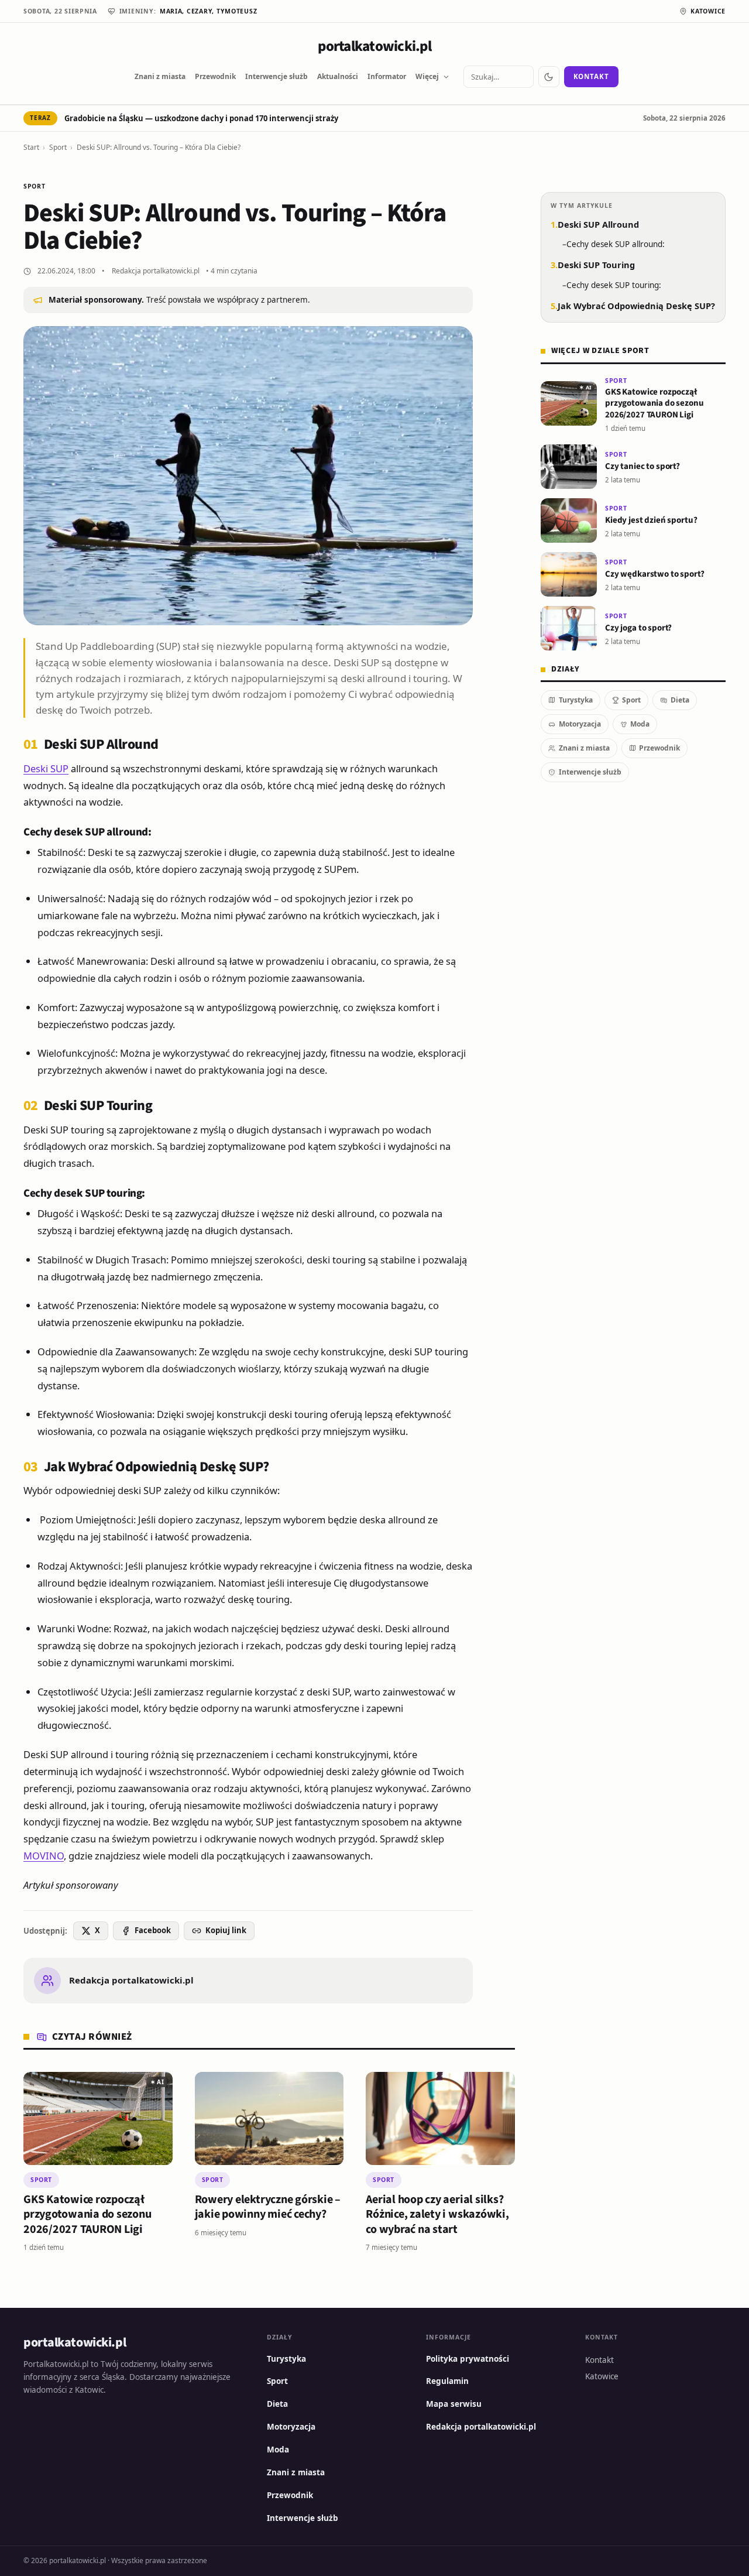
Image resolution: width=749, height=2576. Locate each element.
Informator (387, 76)
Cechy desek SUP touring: (614, 285)
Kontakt (591, 76)
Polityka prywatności (468, 2359)
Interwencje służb (276, 76)
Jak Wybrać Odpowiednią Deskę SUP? (636, 306)
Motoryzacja (580, 724)
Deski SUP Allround (598, 224)
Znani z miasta (160, 76)
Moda (640, 724)
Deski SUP (46, 768)
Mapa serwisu (454, 2404)
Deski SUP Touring (596, 265)
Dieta (680, 700)
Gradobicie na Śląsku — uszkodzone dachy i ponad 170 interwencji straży (201, 118)
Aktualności (338, 76)
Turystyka (576, 700)
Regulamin (447, 2381)
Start (31, 147)
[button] (157, 2082)
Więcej (427, 76)
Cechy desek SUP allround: (616, 244)
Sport (58, 147)
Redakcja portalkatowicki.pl (156, 271)
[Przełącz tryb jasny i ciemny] (549, 77)
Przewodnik (215, 76)
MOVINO (44, 1856)
